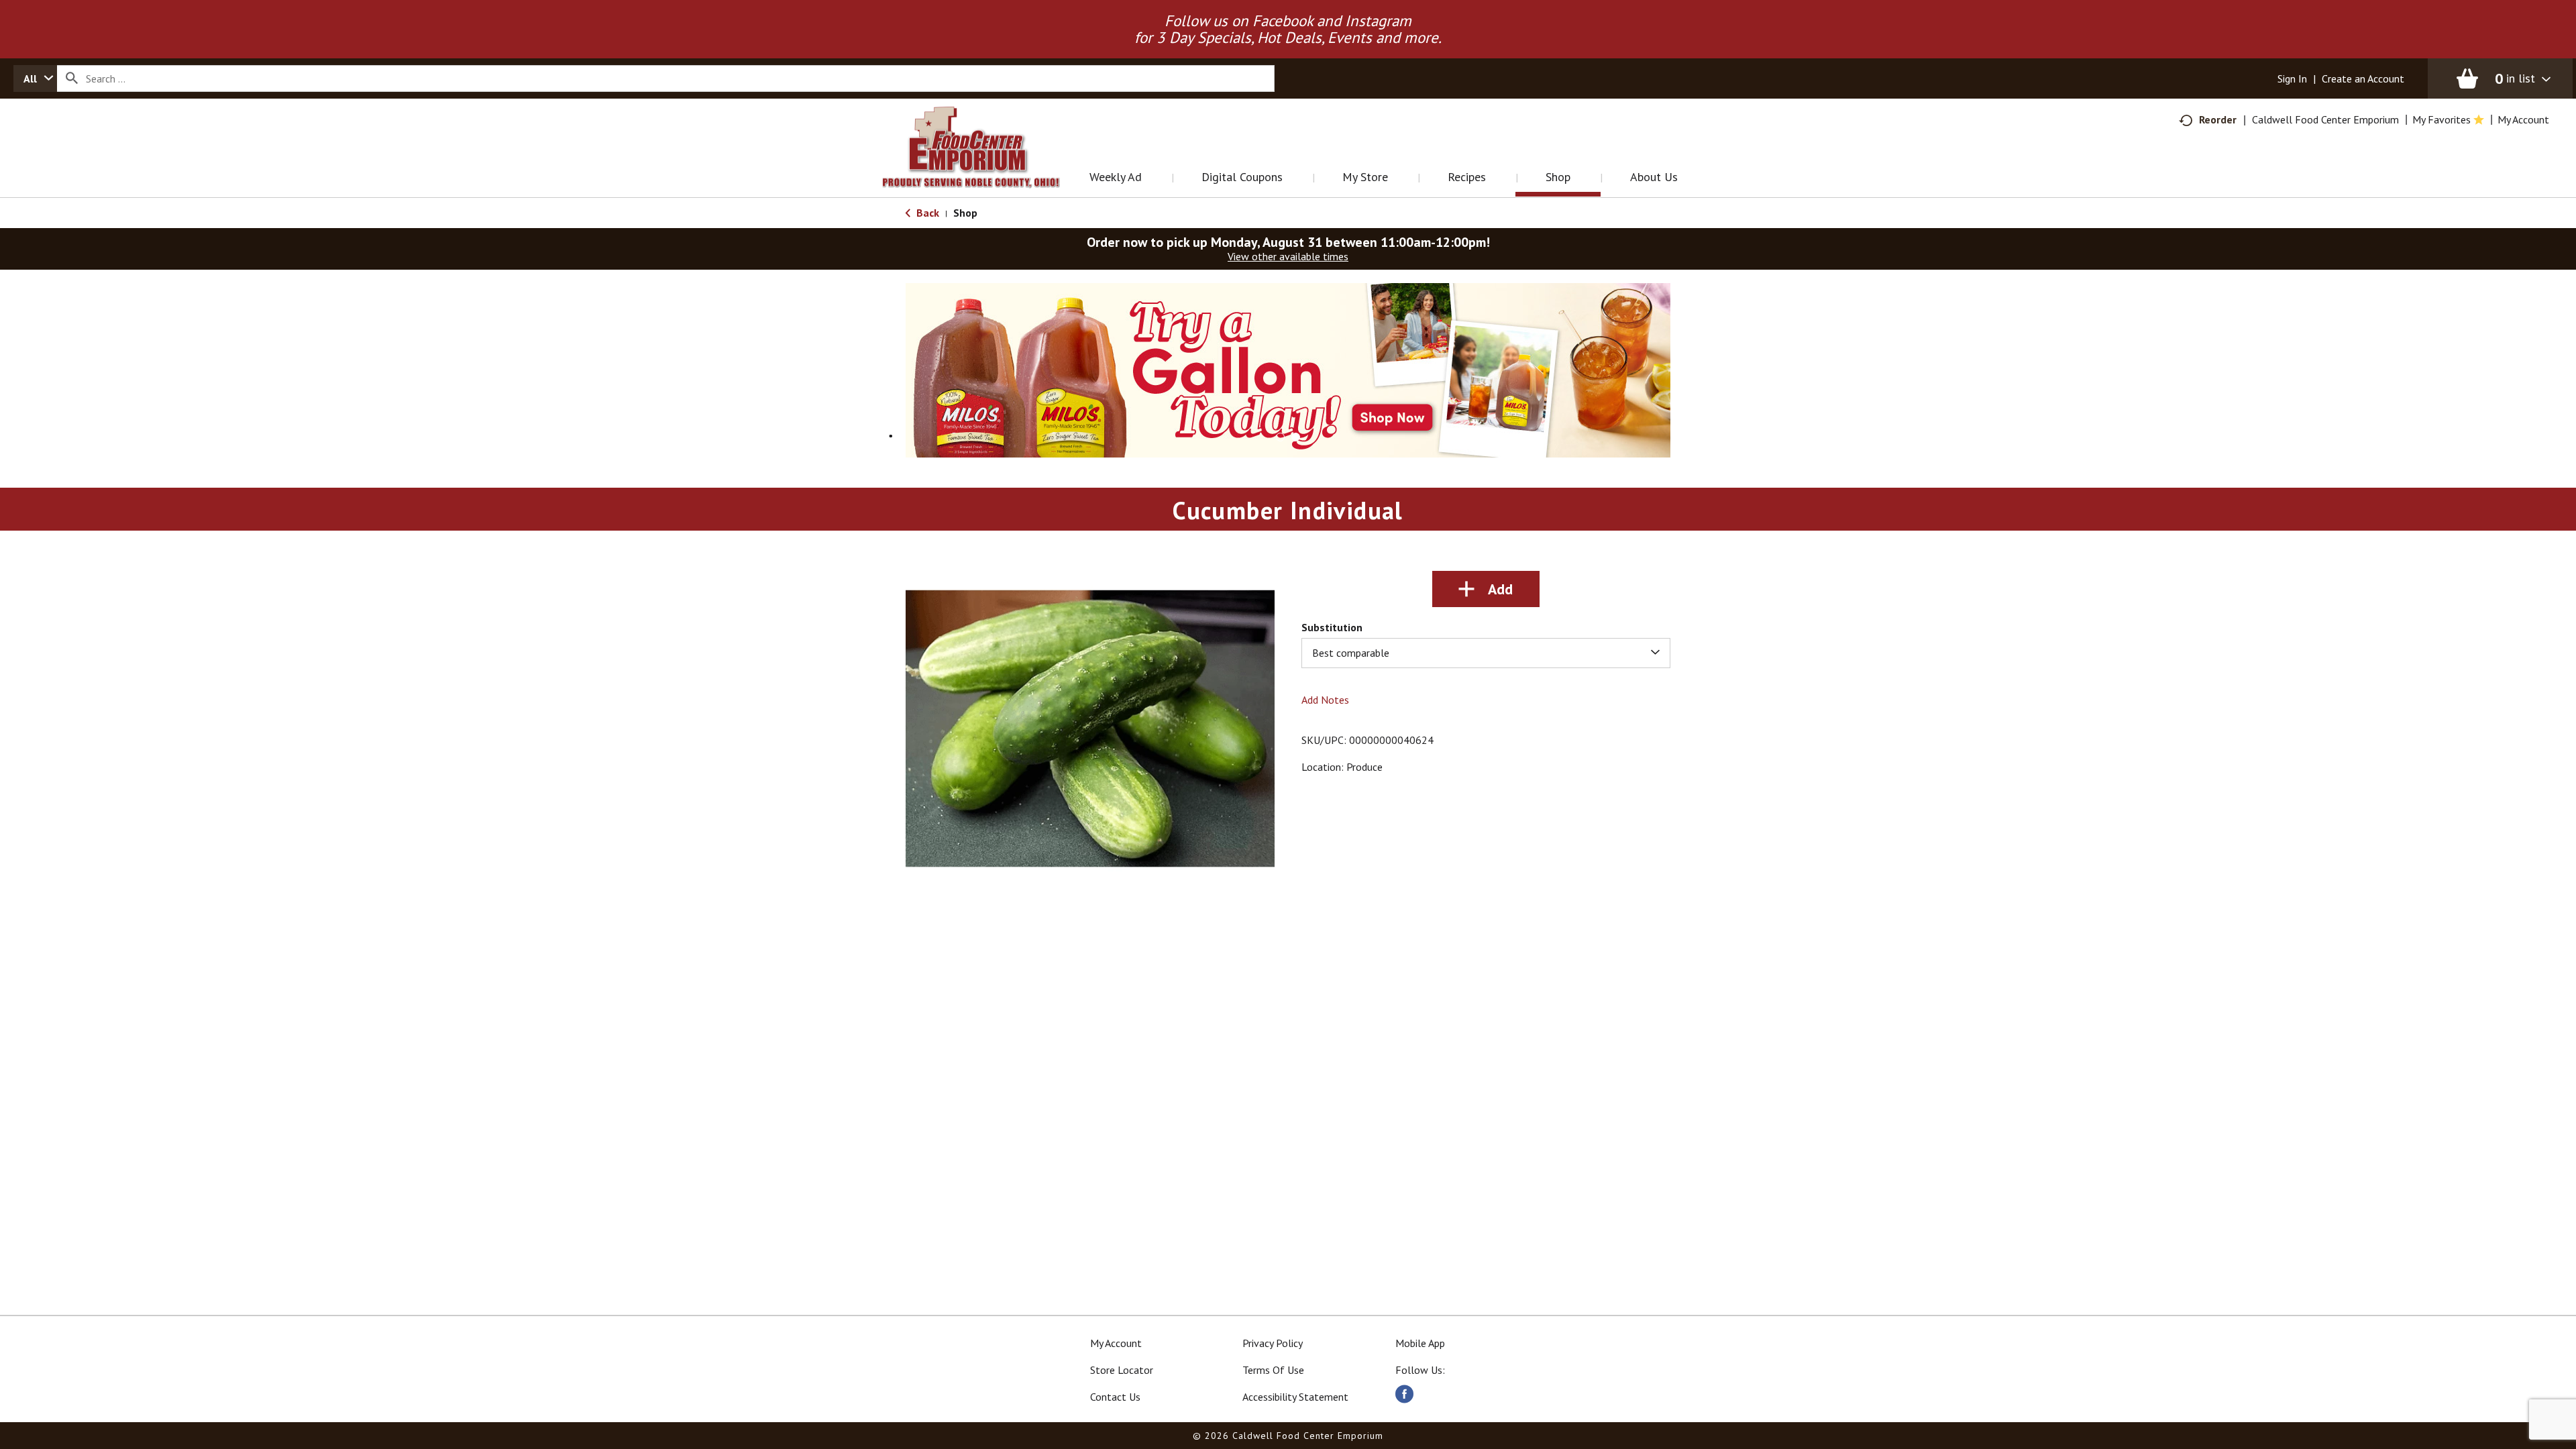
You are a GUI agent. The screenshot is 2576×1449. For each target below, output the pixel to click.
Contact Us (1115, 1397)
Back (926, 213)
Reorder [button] (2218, 119)
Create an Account (2363, 78)
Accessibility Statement (1295, 1397)
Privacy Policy (1273, 1343)
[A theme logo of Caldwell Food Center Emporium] (984, 164)
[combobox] (35, 78)
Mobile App (1420, 1343)
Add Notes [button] (1325, 700)
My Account (1116, 1343)
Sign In (2292, 78)
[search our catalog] (72, 78)
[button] (1342, 369)
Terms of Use (1273, 1370)
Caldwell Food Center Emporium (2325, 119)
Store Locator (1122, 1370)
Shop (965, 213)
